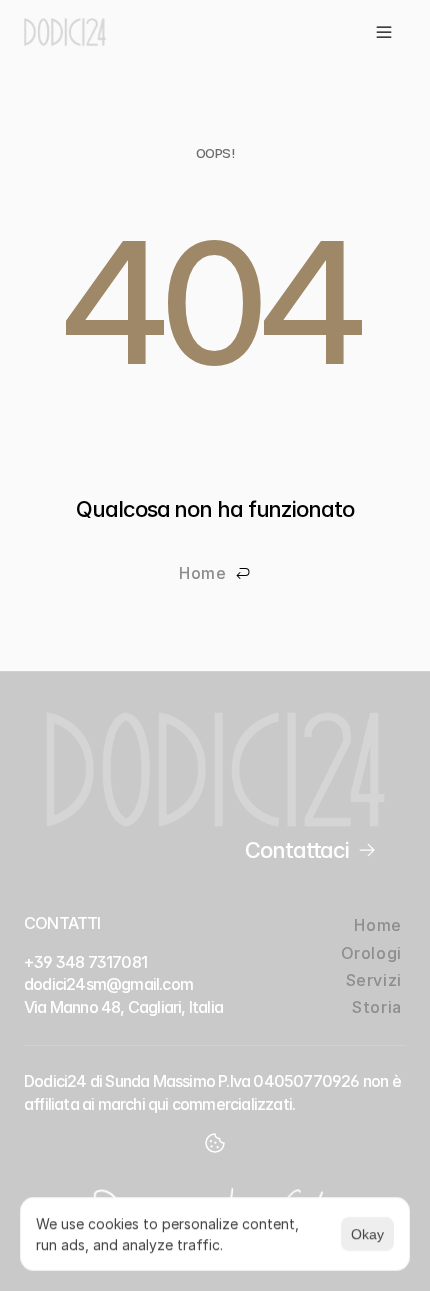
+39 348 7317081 (85, 962)
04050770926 (306, 1081)
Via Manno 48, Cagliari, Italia (123, 1007)
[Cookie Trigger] (215, 1143)
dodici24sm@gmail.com (108, 984)
